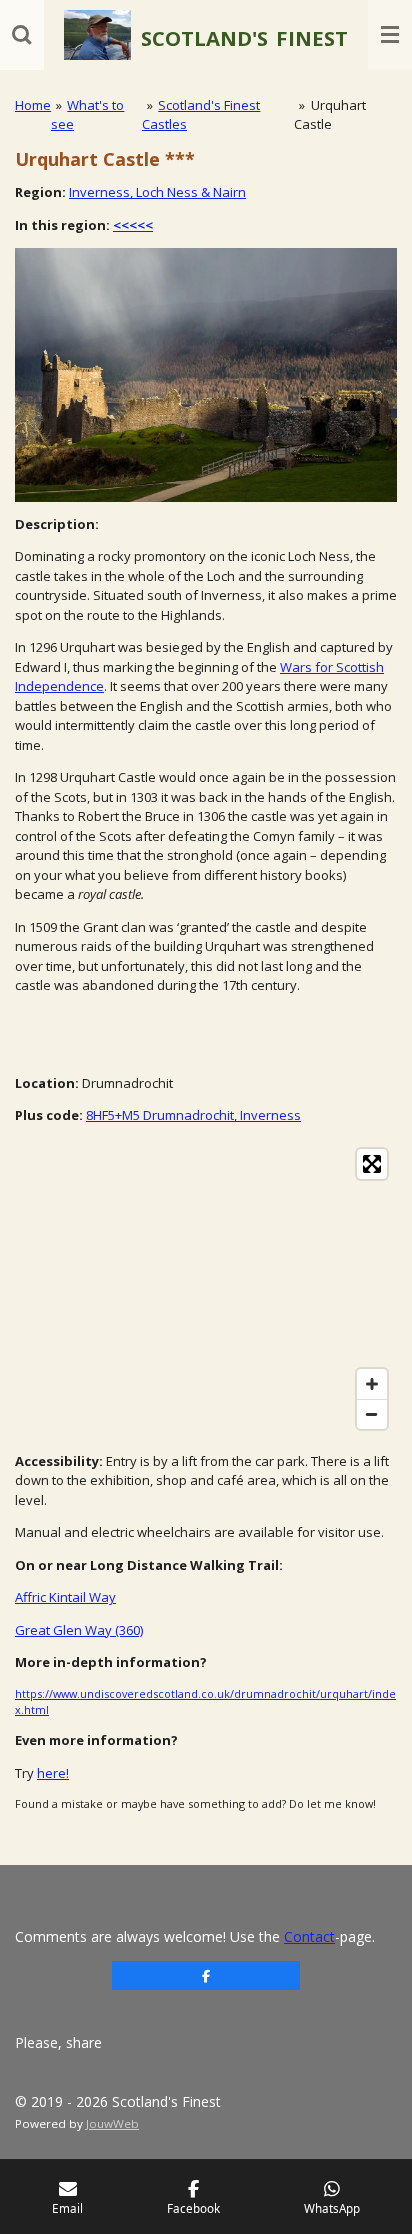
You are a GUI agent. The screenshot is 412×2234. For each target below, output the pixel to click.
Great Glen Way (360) (79, 1630)
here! (53, 1773)
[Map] (206, 1289)
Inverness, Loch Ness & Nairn (157, 192)
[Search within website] (22, 35)
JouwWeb (112, 2123)
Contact (309, 1936)
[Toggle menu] (390, 35)
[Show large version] (206, 375)
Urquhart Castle (329, 115)
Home (33, 105)
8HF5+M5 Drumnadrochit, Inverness (193, 1115)
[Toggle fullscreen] (372, 1164)
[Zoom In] (372, 1384)
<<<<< (133, 225)
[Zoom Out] (372, 1414)
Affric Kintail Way (65, 1597)
